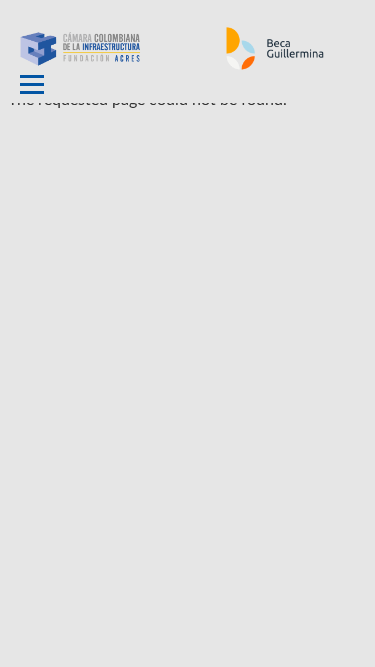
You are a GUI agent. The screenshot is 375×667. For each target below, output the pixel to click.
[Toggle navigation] (32, 84)
